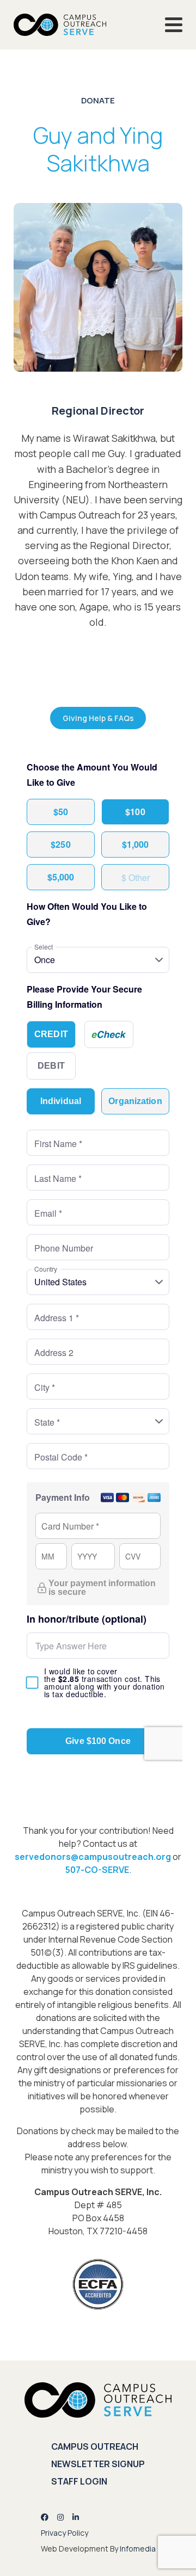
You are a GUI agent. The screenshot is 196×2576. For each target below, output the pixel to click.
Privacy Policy (65, 2533)
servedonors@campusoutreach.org (93, 1857)
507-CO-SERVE (97, 1870)
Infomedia (138, 2549)
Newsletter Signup (98, 2464)
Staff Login (79, 2481)
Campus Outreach (95, 2446)
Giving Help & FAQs (98, 718)
